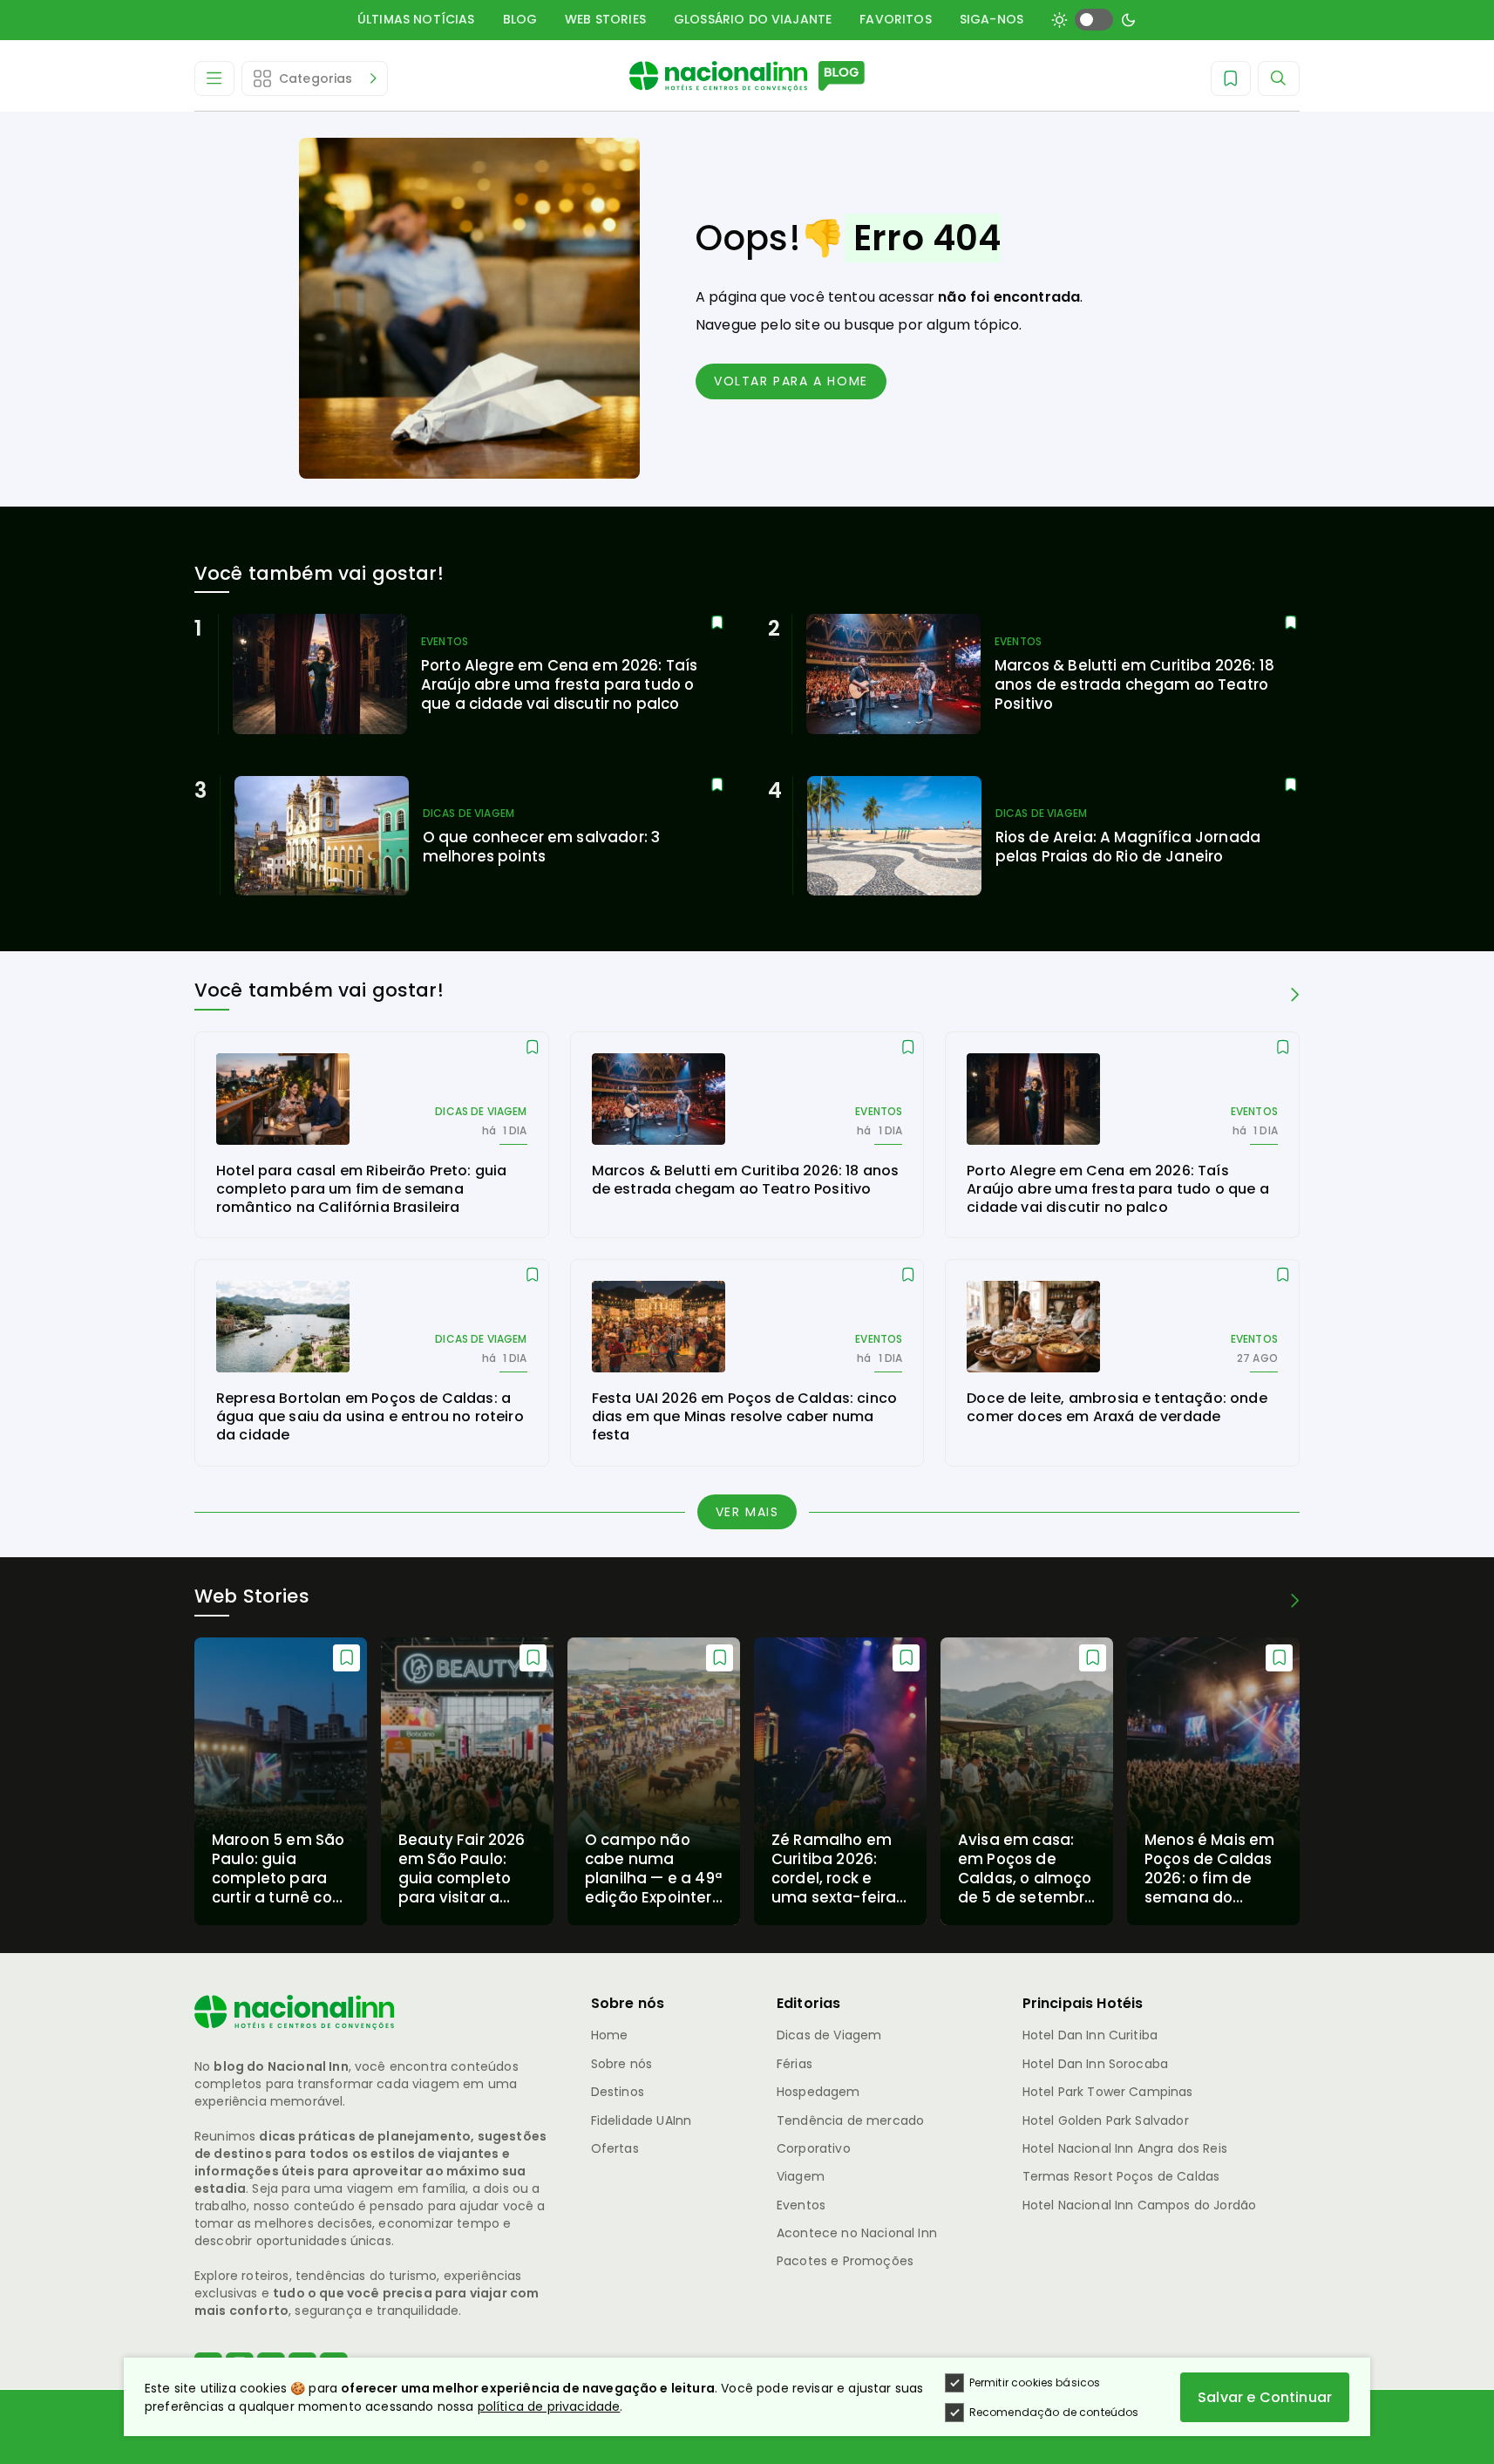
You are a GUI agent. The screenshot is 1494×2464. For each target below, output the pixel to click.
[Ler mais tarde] (717, 623)
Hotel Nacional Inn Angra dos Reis (1125, 2148)
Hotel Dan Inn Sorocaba (1096, 2064)
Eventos (801, 2205)
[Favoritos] (1231, 78)
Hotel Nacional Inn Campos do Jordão (1140, 2205)
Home (610, 2035)
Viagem (801, 2176)
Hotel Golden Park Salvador (1106, 2120)
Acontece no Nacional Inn (857, 2233)
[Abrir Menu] (214, 78)
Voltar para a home (791, 381)
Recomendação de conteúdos (1054, 2412)
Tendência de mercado (850, 2120)
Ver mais (747, 1512)
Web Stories (605, 19)
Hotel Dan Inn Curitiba (1090, 2035)
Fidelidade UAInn (642, 2120)
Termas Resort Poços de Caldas (1121, 2176)
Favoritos (895, 19)
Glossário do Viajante (753, 19)
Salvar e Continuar (1265, 2397)
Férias (795, 2064)
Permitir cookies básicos (1035, 2382)
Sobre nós (621, 2064)
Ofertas (615, 2148)
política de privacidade (549, 2406)
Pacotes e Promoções (845, 2261)
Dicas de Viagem (829, 2035)
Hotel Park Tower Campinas (1108, 2092)
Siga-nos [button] (991, 19)
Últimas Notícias (416, 19)
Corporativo (814, 2148)
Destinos (618, 2092)
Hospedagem (818, 2092)
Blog (520, 19)
